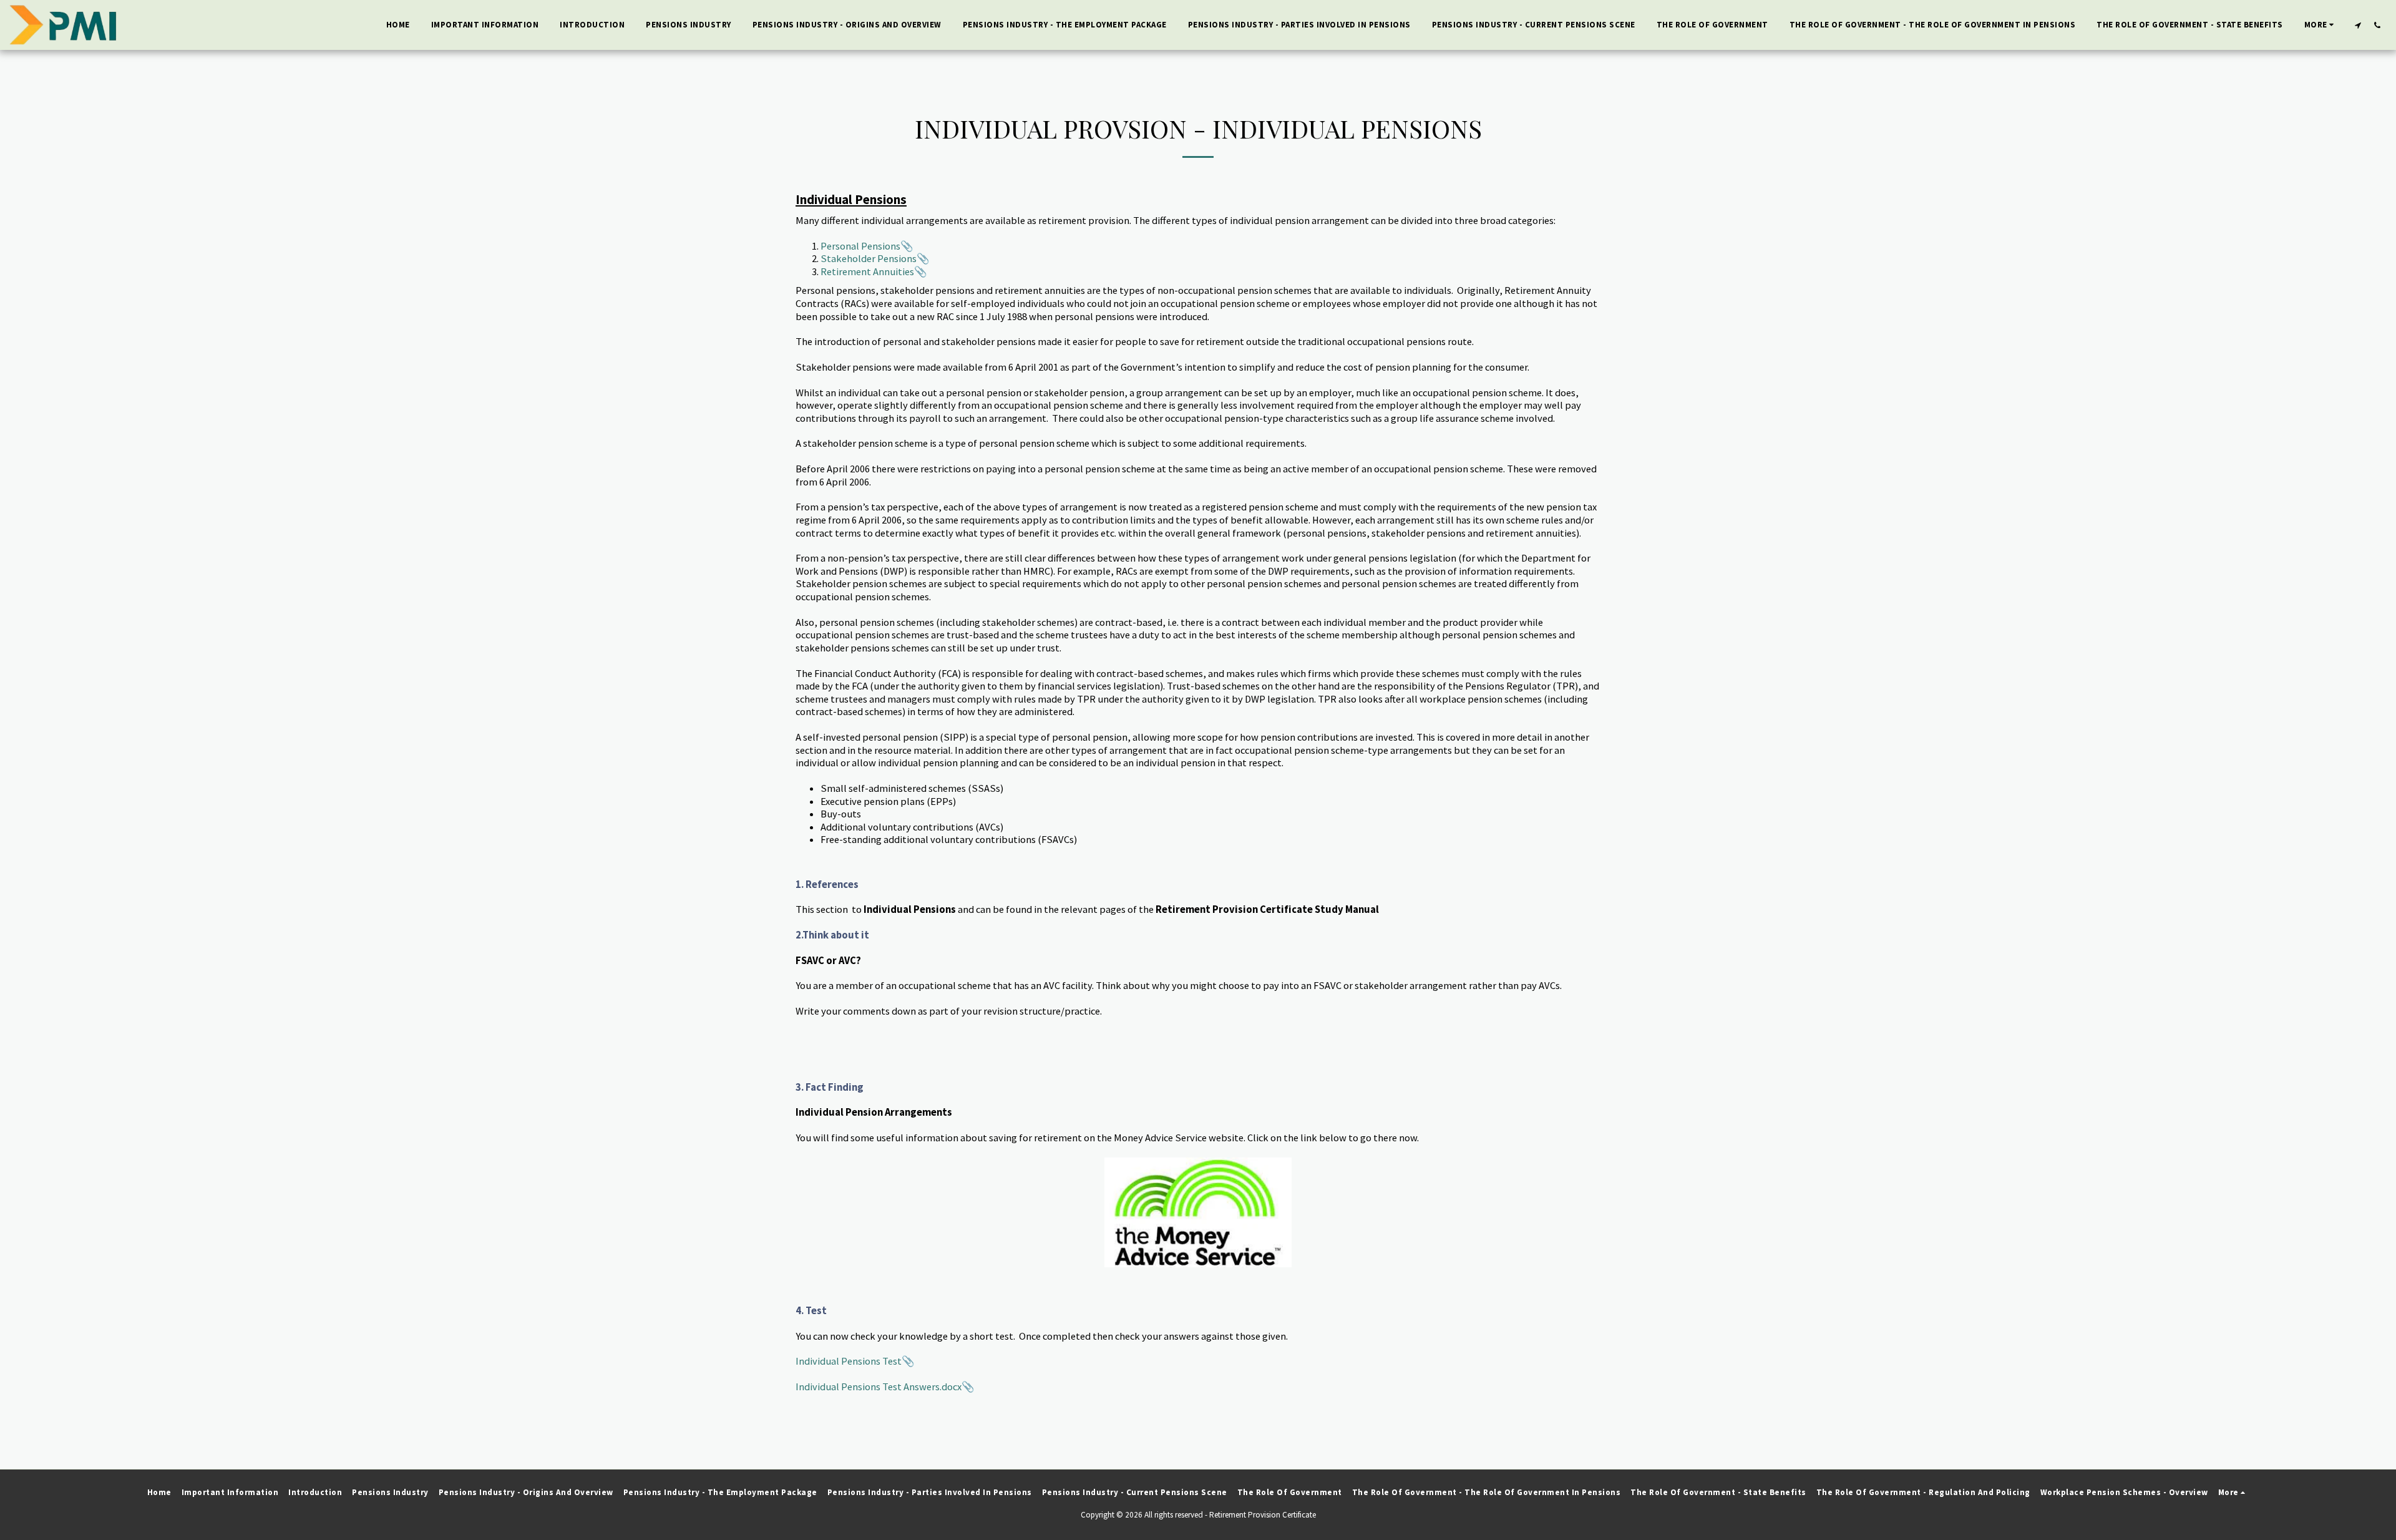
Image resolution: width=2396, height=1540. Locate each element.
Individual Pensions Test (849, 1361)
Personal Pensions (860, 246)
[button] (2358, 25)
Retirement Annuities (867, 272)
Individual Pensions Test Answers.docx (879, 1387)
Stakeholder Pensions (869, 259)
